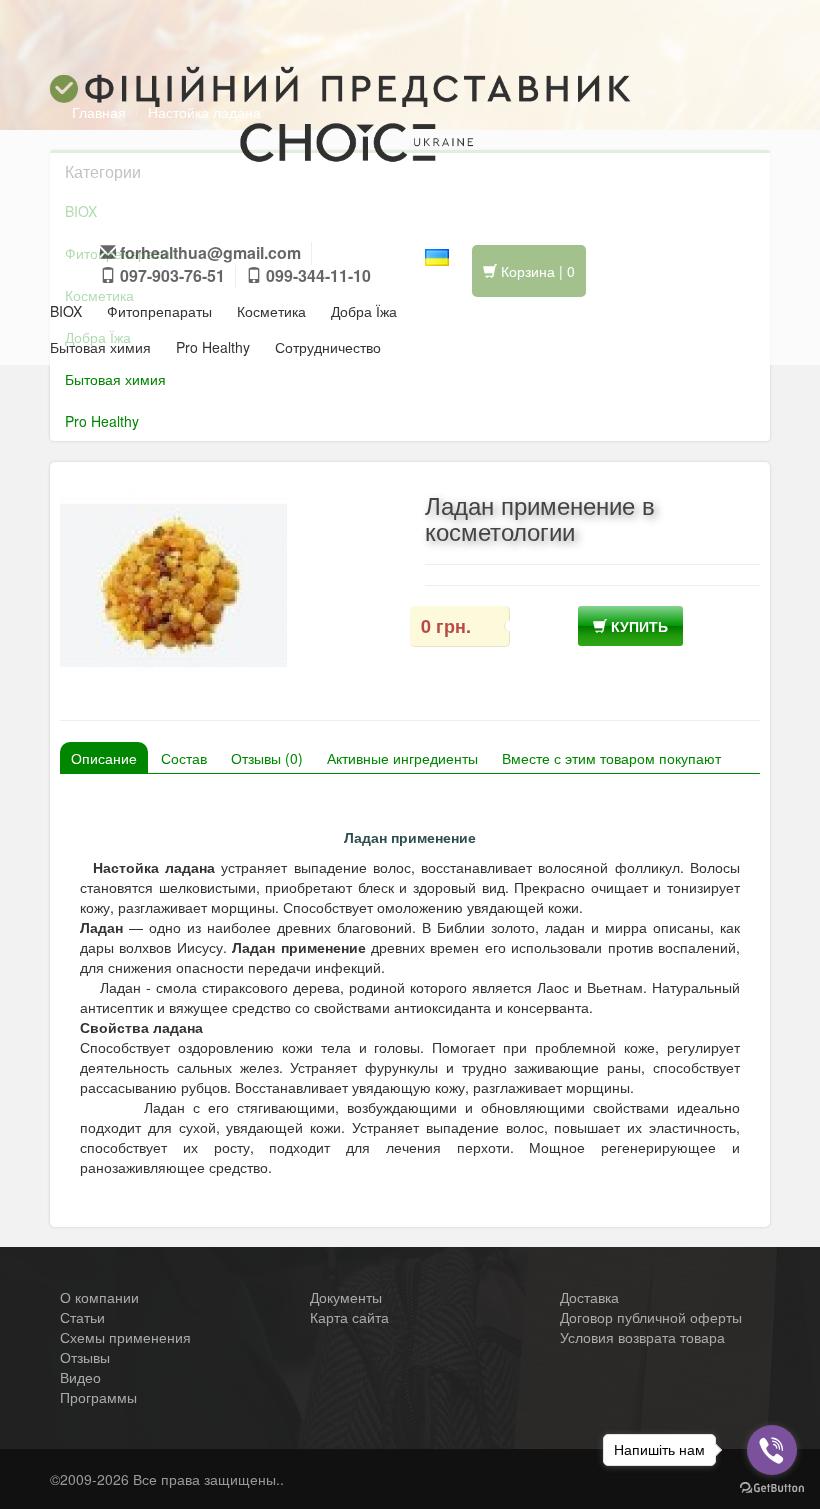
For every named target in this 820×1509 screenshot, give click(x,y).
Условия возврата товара (642, 1337)
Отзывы (85, 1357)
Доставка (589, 1297)
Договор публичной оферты (651, 1317)
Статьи (82, 1317)
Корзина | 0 (536, 271)
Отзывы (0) (267, 758)
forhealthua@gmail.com (210, 252)
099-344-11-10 (316, 275)
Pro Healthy (213, 347)
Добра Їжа (364, 311)
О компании (99, 1297)
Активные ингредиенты (402, 758)
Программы (98, 1397)
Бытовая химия (100, 347)
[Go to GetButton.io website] (772, 1488)
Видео (80, 1377)
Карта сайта (349, 1317)
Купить (637, 626)
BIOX (66, 311)
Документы (346, 1297)
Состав (184, 758)
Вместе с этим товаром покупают (611, 758)
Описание (104, 758)
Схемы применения (125, 1337)
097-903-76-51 (170, 275)
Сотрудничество (328, 347)
